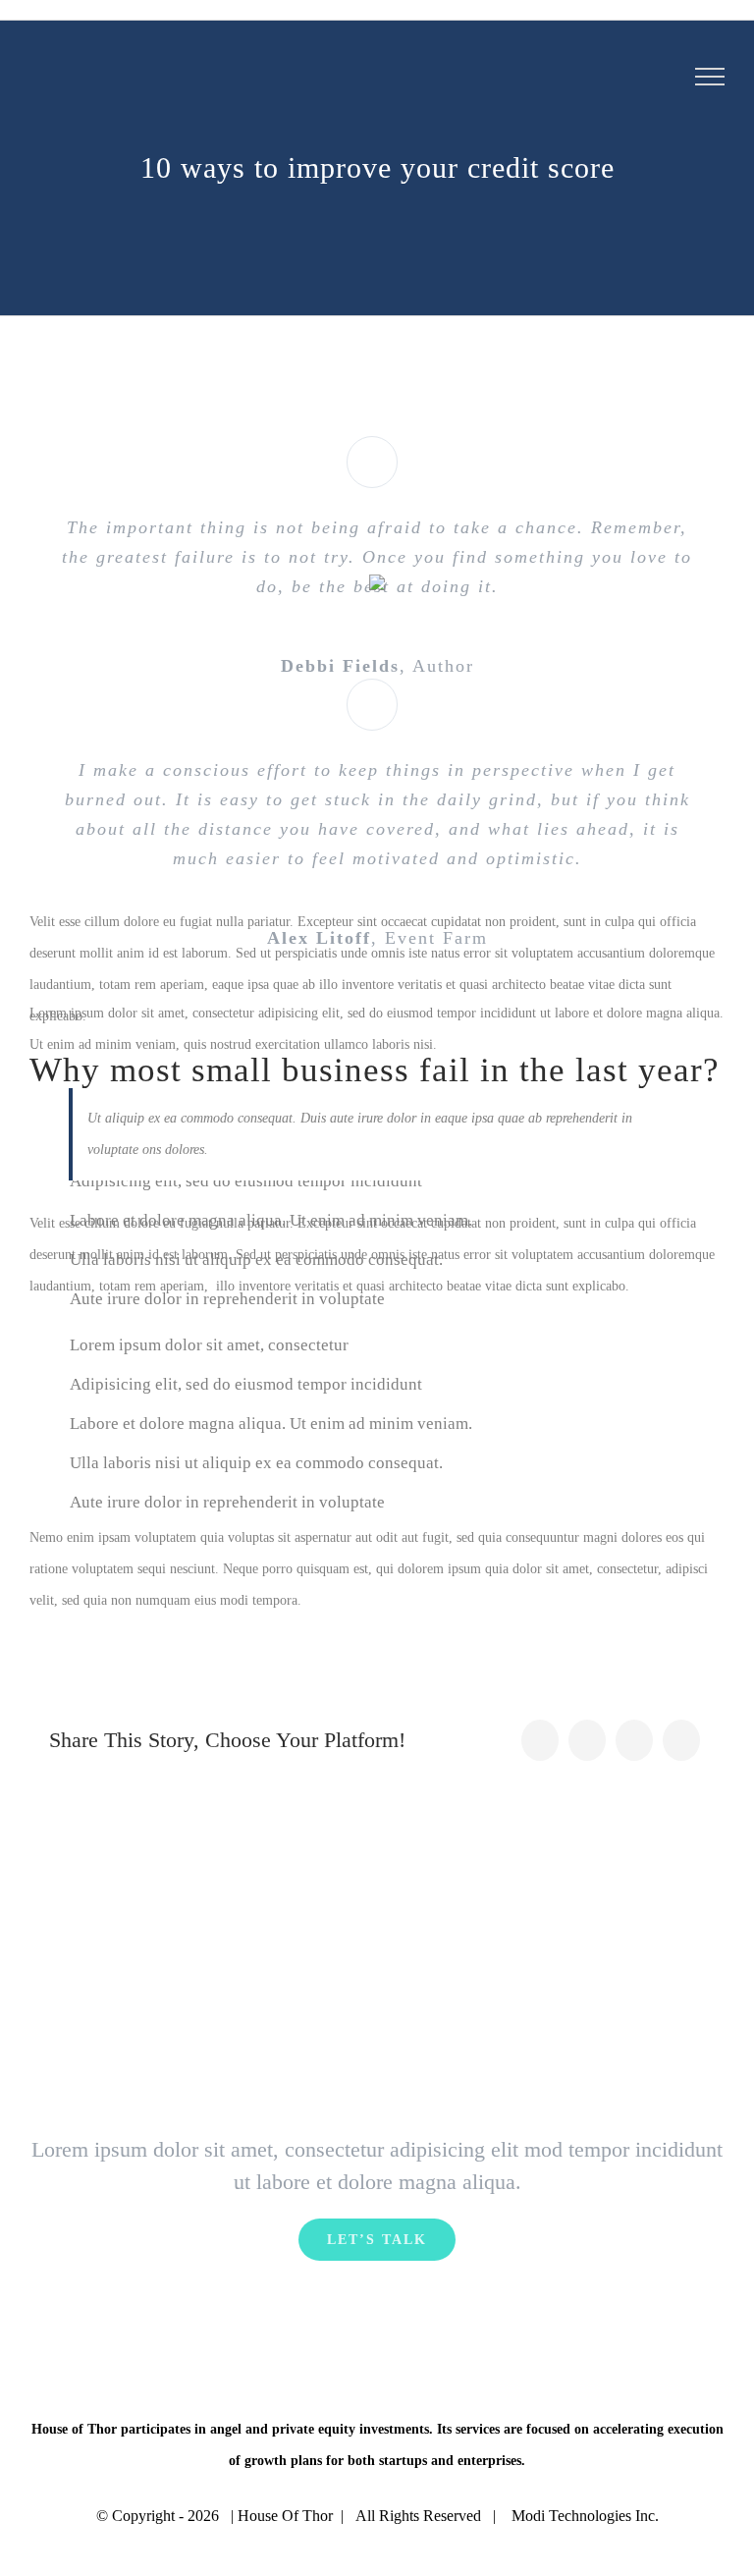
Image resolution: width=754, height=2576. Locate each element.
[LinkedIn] (634, 1740)
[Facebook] (540, 1740)
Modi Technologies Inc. (585, 2516)
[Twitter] (587, 1740)
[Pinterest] (681, 1740)
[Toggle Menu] (710, 77)
